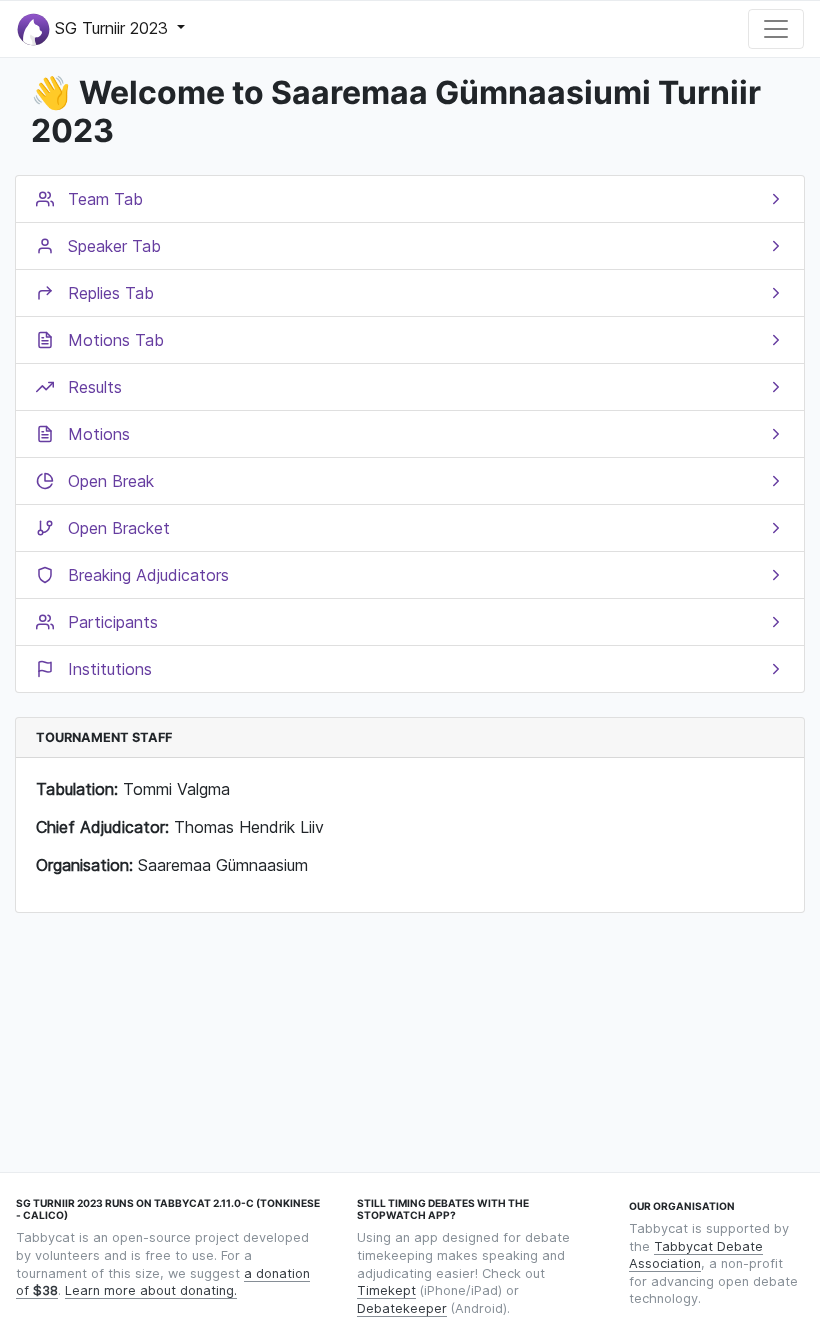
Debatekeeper (402, 1308)
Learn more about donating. (151, 1290)
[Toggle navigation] (776, 29)
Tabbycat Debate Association (696, 1255)
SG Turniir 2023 (111, 27)
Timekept (386, 1290)
